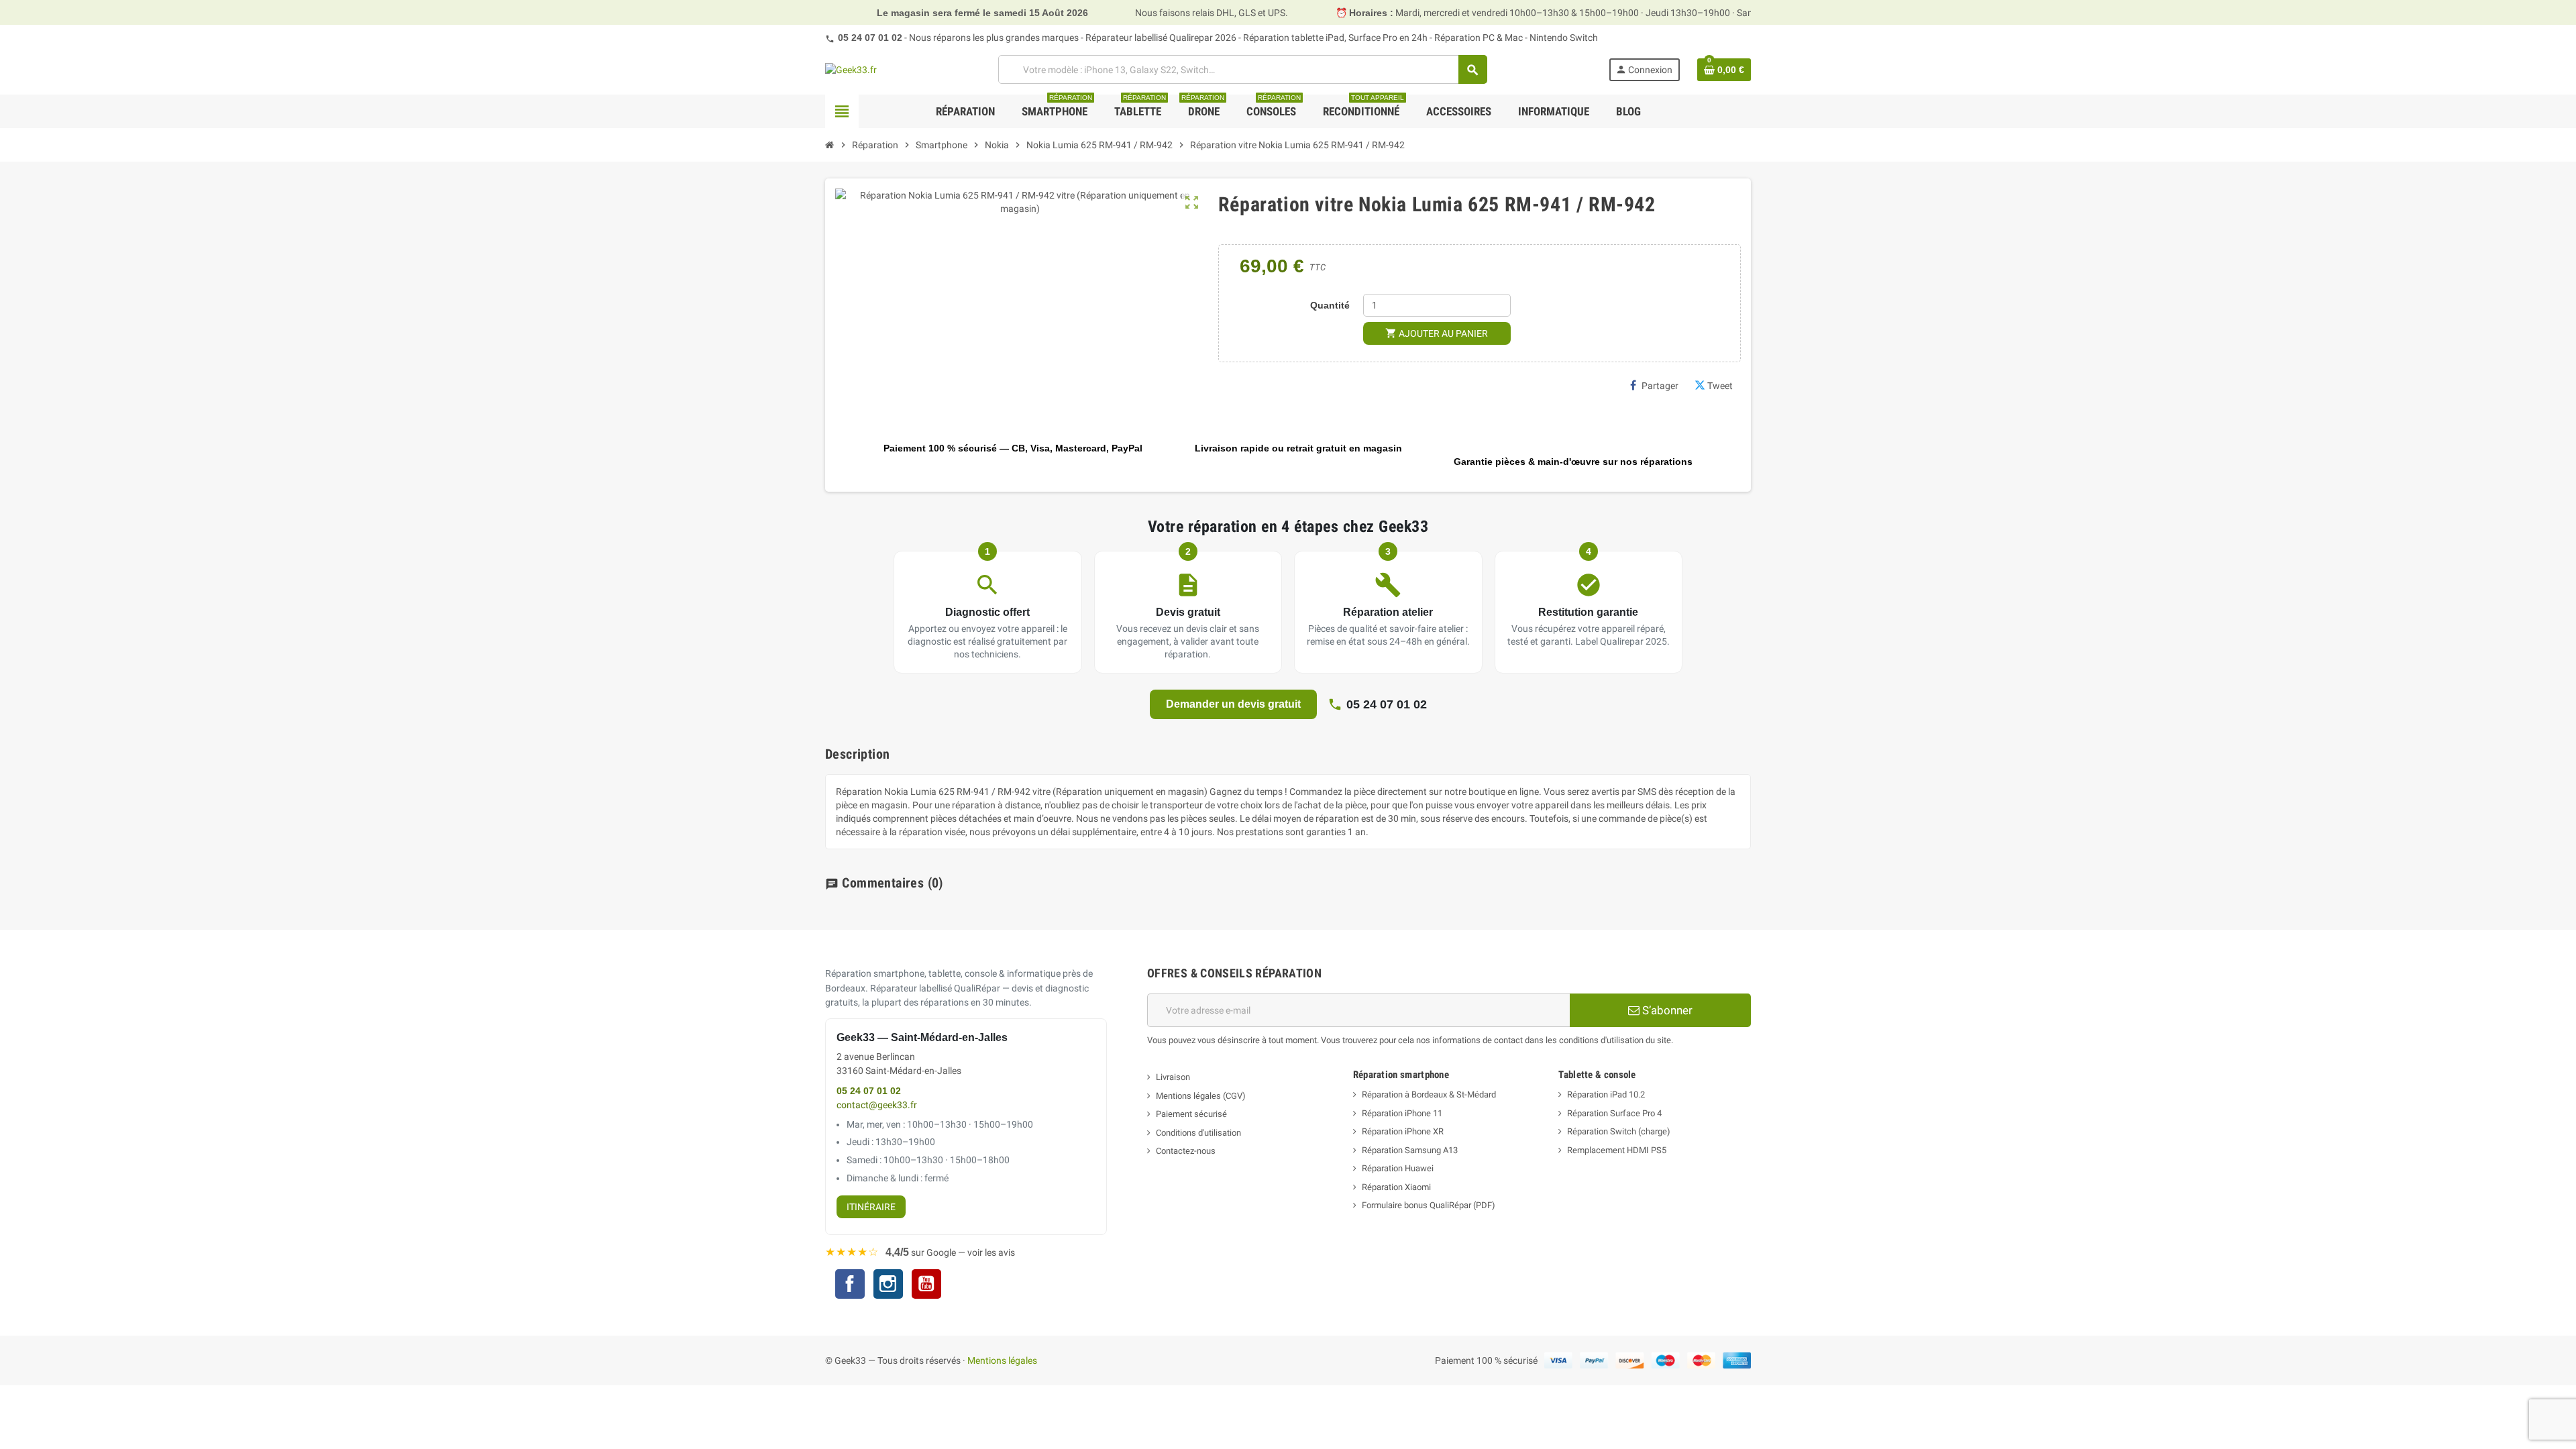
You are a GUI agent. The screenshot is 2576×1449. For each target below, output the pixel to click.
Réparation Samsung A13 (1410, 1150)
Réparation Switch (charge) (1619, 1131)
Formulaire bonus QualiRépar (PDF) (1429, 1205)
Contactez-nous (1186, 1151)
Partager (1660, 386)
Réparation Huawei (1398, 1168)
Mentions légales (1002, 1360)
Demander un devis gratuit (1233, 704)
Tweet (1720, 386)
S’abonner (1666, 1010)
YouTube (926, 1286)
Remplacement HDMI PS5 (1617, 1150)
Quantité (1330, 305)
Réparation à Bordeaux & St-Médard (1429, 1094)
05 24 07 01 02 (870, 38)
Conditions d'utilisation (1198, 1133)
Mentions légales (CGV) (1201, 1096)
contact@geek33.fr (877, 1105)
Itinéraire (871, 1207)
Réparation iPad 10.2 (1606, 1094)
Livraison (1173, 1077)
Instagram (888, 1286)
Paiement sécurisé (1191, 1114)
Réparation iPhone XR (1403, 1131)
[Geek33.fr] (851, 69)
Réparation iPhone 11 (1402, 1113)
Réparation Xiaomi (1396, 1187)
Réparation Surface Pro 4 (1614, 1113)
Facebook (850, 1284)
